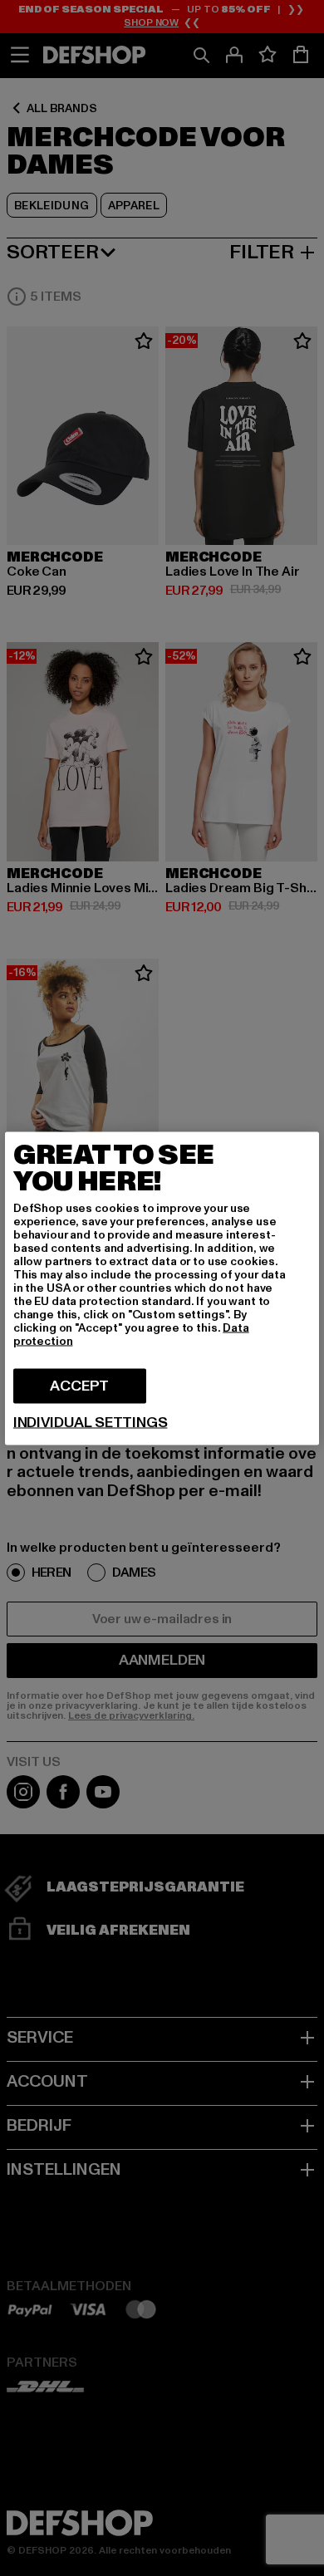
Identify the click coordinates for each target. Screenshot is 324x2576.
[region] (162, 1288)
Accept (79, 1385)
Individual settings (91, 1422)
